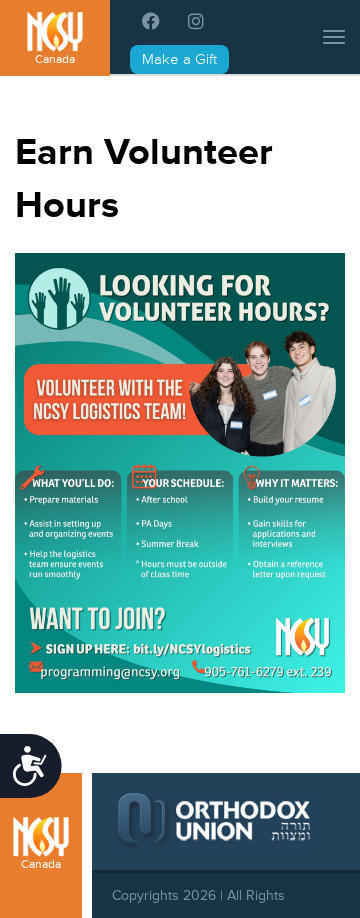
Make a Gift (179, 59)
